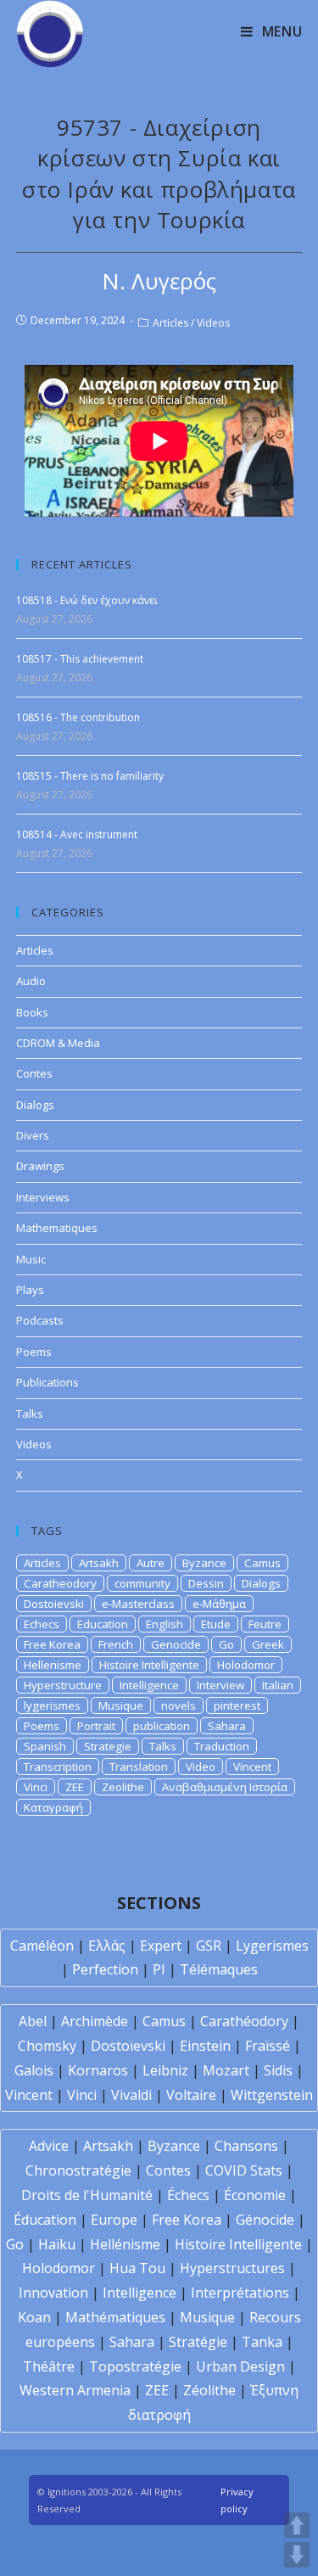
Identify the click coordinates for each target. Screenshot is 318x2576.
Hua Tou (137, 2268)
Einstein (205, 2046)
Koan (34, 2317)
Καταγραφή (53, 1807)
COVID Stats (244, 2170)
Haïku (57, 2244)
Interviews (43, 1197)
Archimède (95, 2021)
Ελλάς (107, 1946)
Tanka (262, 2342)
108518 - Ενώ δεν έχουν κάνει (87, 600)
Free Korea (52, 1644)
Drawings (40, 1166)
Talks (30, 1414)
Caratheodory (60, 1583)
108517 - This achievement (80, 659)
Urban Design (240, 2366)
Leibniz (165, 2070)
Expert (161, 1946)
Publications (47, 1382)
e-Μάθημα (219, 1604)
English (165, 1624)
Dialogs (35, 1105)
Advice (49, 2146)
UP (297, 2525)
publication (162, 1726)
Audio (31, 981)
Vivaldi (131, 2095)
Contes (34, 1073)
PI (159, 1969)
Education (103, 1624)
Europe (114, 2220)
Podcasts (40, 1320)
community (142, 1583)
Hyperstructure (63, 1685)
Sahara (227, 1726)
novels (179, 1705)
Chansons (246, 2146)
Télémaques (219, 1969)
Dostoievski (54, 1604)
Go (226, 1644)
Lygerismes (272, 1946)
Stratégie (198, 2342)
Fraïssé (268, 2046)
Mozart (226, 2070)
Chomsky (47, 2046)
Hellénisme (125, 2244)
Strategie (108, 1746)
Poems (34, 1352)
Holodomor (246, 1665)
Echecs (42, 1624)
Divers (33, 1135)
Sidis (278, 2070)
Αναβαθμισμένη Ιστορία (225, 1787)
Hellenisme (53, 1665)
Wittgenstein (272, 2095)
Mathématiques (115, 2317)
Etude (216, 1624)
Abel (33, 2021)
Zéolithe (209, 2390)
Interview (220, 1685)
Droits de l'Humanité (87, 2195)
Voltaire (191, 2095)
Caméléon (42, 1946)
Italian (278, 1685)
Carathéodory (244, 2021)
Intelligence (149, 1685)
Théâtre (49, 2366)
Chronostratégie (78, 2170)
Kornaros (98, 2070)
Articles (170, 323)
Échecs (188, 2195)
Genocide (176, 1644)
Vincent (252, 1767)
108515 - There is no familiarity (90, 776)
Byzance (204, 1563)
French (116, 1644)
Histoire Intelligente (149, 1665)
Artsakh (99, 1563)
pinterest (237, 1705)
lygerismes (52, 1705)
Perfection (105, 1969)
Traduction (222, 1746)
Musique (121, 1705)
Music (31, 1259)
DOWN (297, 2555)
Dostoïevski (128, 2046)
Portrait (96, 1726)
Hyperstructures (232, 2268)
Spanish (45, 1746)
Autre (151, 1563)
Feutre (265, 1624)
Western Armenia (75, 2390)
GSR (209, 1946)
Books (32, 1012)
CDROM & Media (58, 1043)
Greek (268, 1644)
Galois (34, 2070)
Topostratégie (135, 2366)
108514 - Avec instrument (77, 834)
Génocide (265, 2220)
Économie (255, 2195)
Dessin (206, 1583)
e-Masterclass (138, 1604)
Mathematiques (57, 1228)
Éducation (45, 2220)
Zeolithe (123, 1787)
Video (201, 1767)
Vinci (36, 1787)
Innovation (53, 2293)
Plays (30, 1290)
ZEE (75, 1787)
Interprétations (240, 2293)
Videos (213, 323)
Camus (262, 1563)
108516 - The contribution (78, 717)
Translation (139, 1767)
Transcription (58, 1767)
